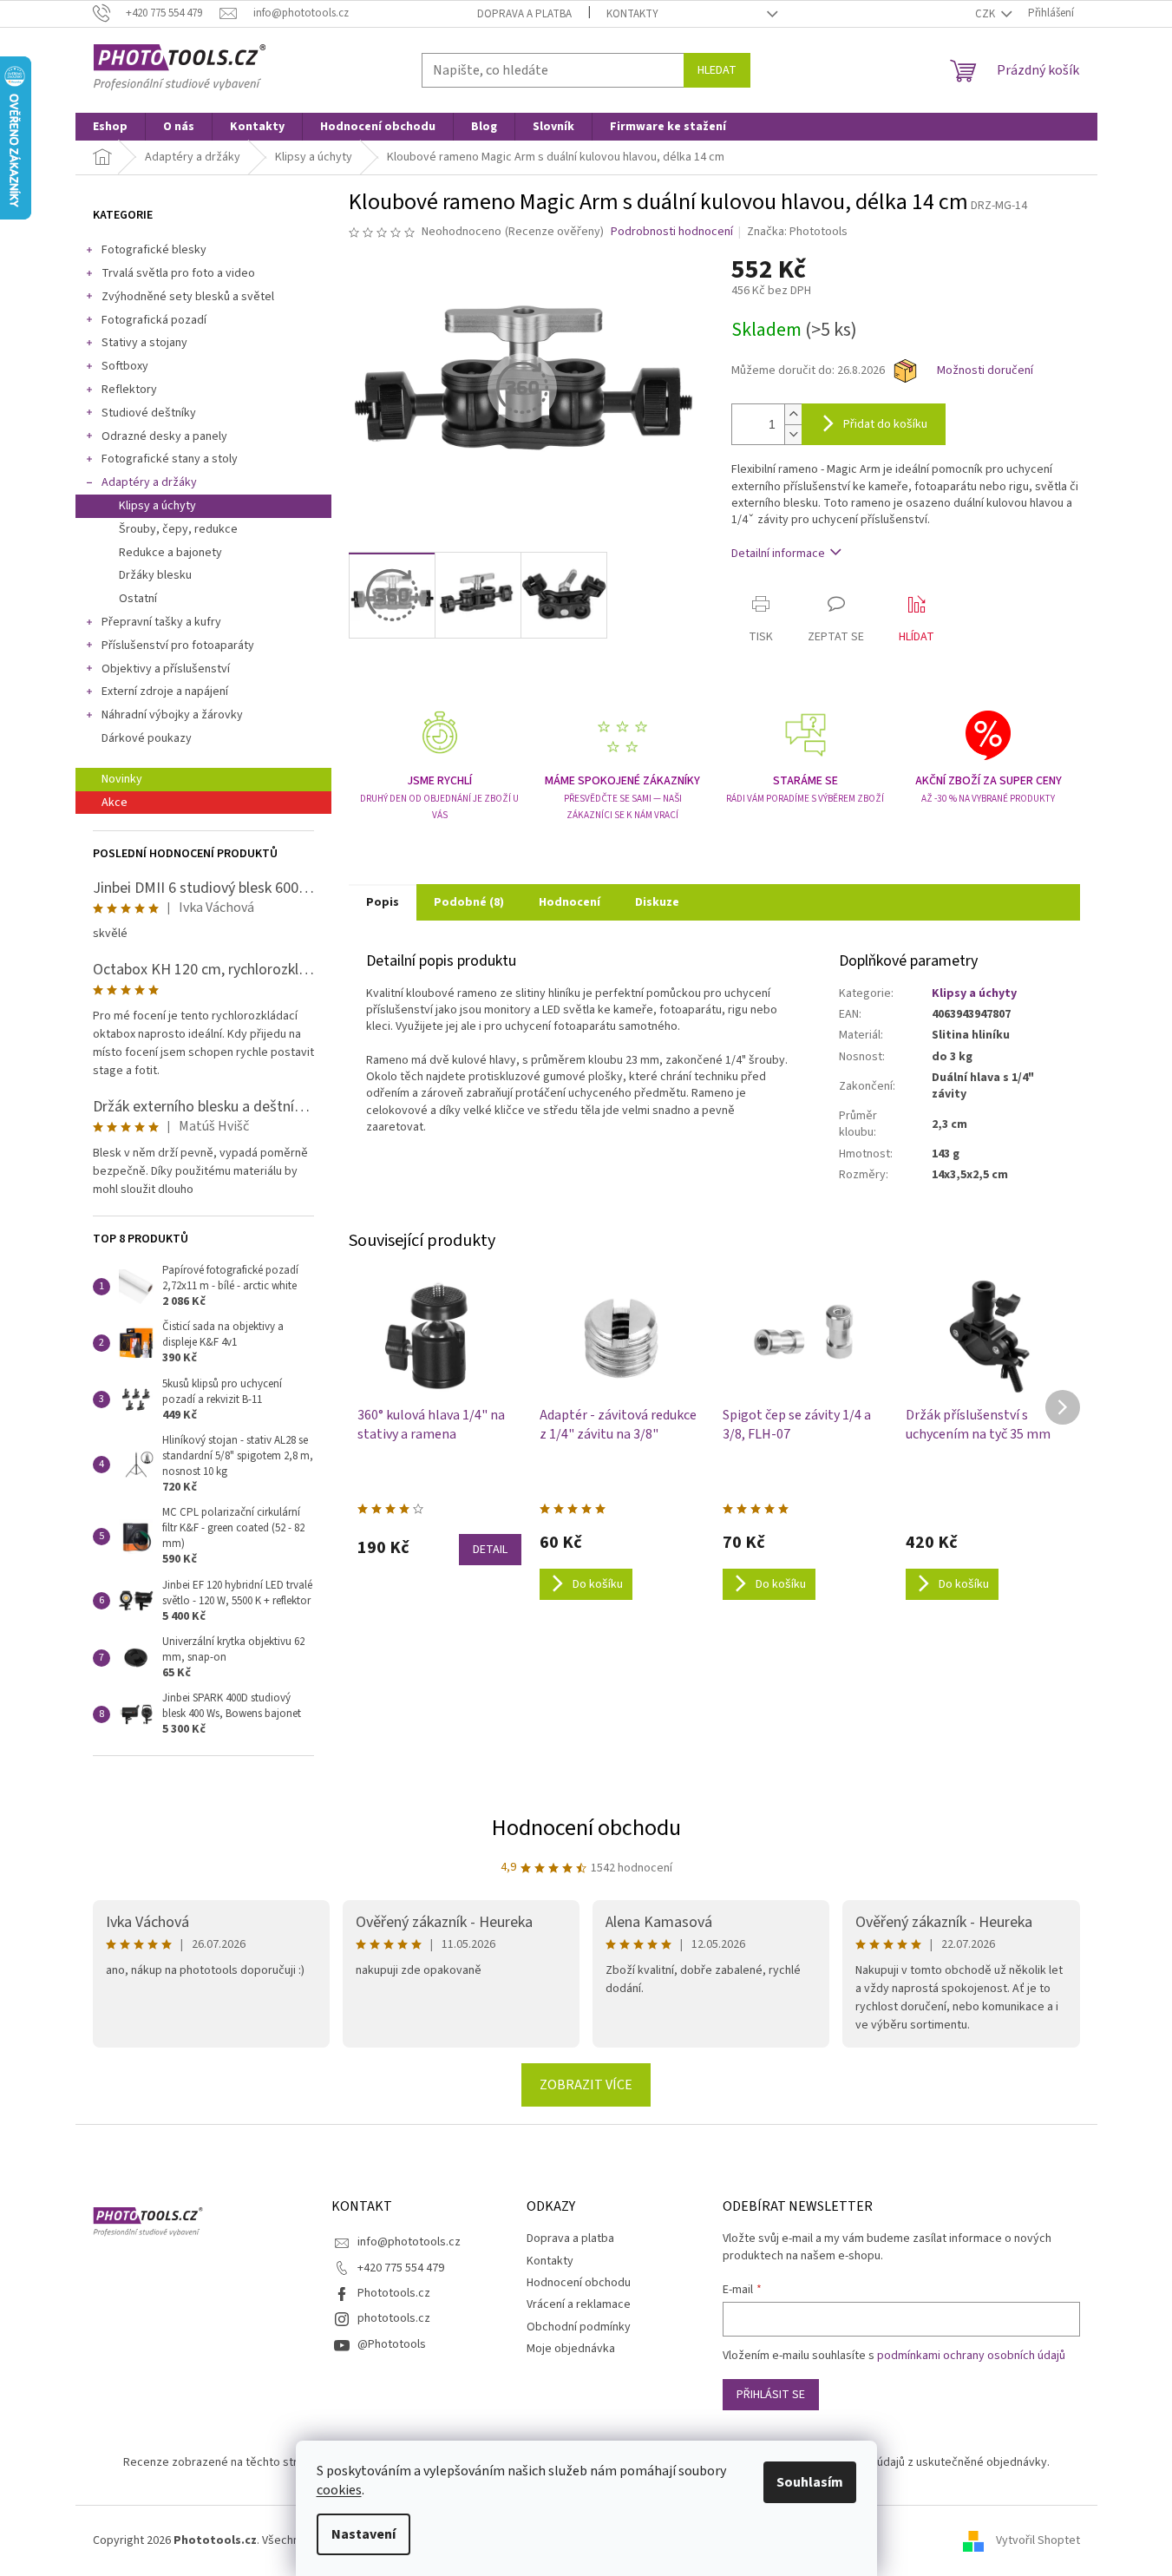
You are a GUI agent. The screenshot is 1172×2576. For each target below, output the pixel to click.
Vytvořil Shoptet (1038, 2540)
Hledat (717, 70)
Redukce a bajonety (170, 553)
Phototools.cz (394, 2293)
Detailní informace (778, 554)
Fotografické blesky (154, 250)
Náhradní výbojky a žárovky (172, 715)
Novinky (122, 779)
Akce (115, 803)
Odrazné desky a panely (164, 436)
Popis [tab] (383, 902)
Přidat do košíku (885, 424)
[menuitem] (110, 127)
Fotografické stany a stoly (170, 459)
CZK (986, 14)
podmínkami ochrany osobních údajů (971, 2356)
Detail (490, 1550)
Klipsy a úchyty (157, 506)
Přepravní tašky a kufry (161, 622)
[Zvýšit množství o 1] (793, 414)
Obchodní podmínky (579, 2327)
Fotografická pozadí (154, 320)
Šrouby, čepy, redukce (178, 529)
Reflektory (129, 390)
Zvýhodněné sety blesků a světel (188, 297)
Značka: (797, 232)
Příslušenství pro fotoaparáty (178, 646)
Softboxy (125, 366)
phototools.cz (394, 2318)
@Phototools (392, 2344)
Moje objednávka (571, 2349)
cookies (339, 2490)
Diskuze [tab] (657, 902)
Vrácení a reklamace (579, 2304)
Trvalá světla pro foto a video (178, 273)
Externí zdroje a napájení (165, 692)
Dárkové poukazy (147, 738)
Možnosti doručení (985, 371)
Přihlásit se (771, 2395)
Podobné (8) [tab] (469, 902)
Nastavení (363, 2534)
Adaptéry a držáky (149, 482)
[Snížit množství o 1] (793, 434)
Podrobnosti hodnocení (672, 232)
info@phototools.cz (409, 2242)
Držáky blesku (155, 575)
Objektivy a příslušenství (166, 669)
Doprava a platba (524, 14)
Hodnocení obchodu (586, 1828)
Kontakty (632, 14)
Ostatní (138, 599)
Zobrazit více (586, 2085)
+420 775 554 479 (401, 2268)
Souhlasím (810, 2482)
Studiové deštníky (149, 413)
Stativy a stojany (144, 343)
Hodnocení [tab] (570, 902)
